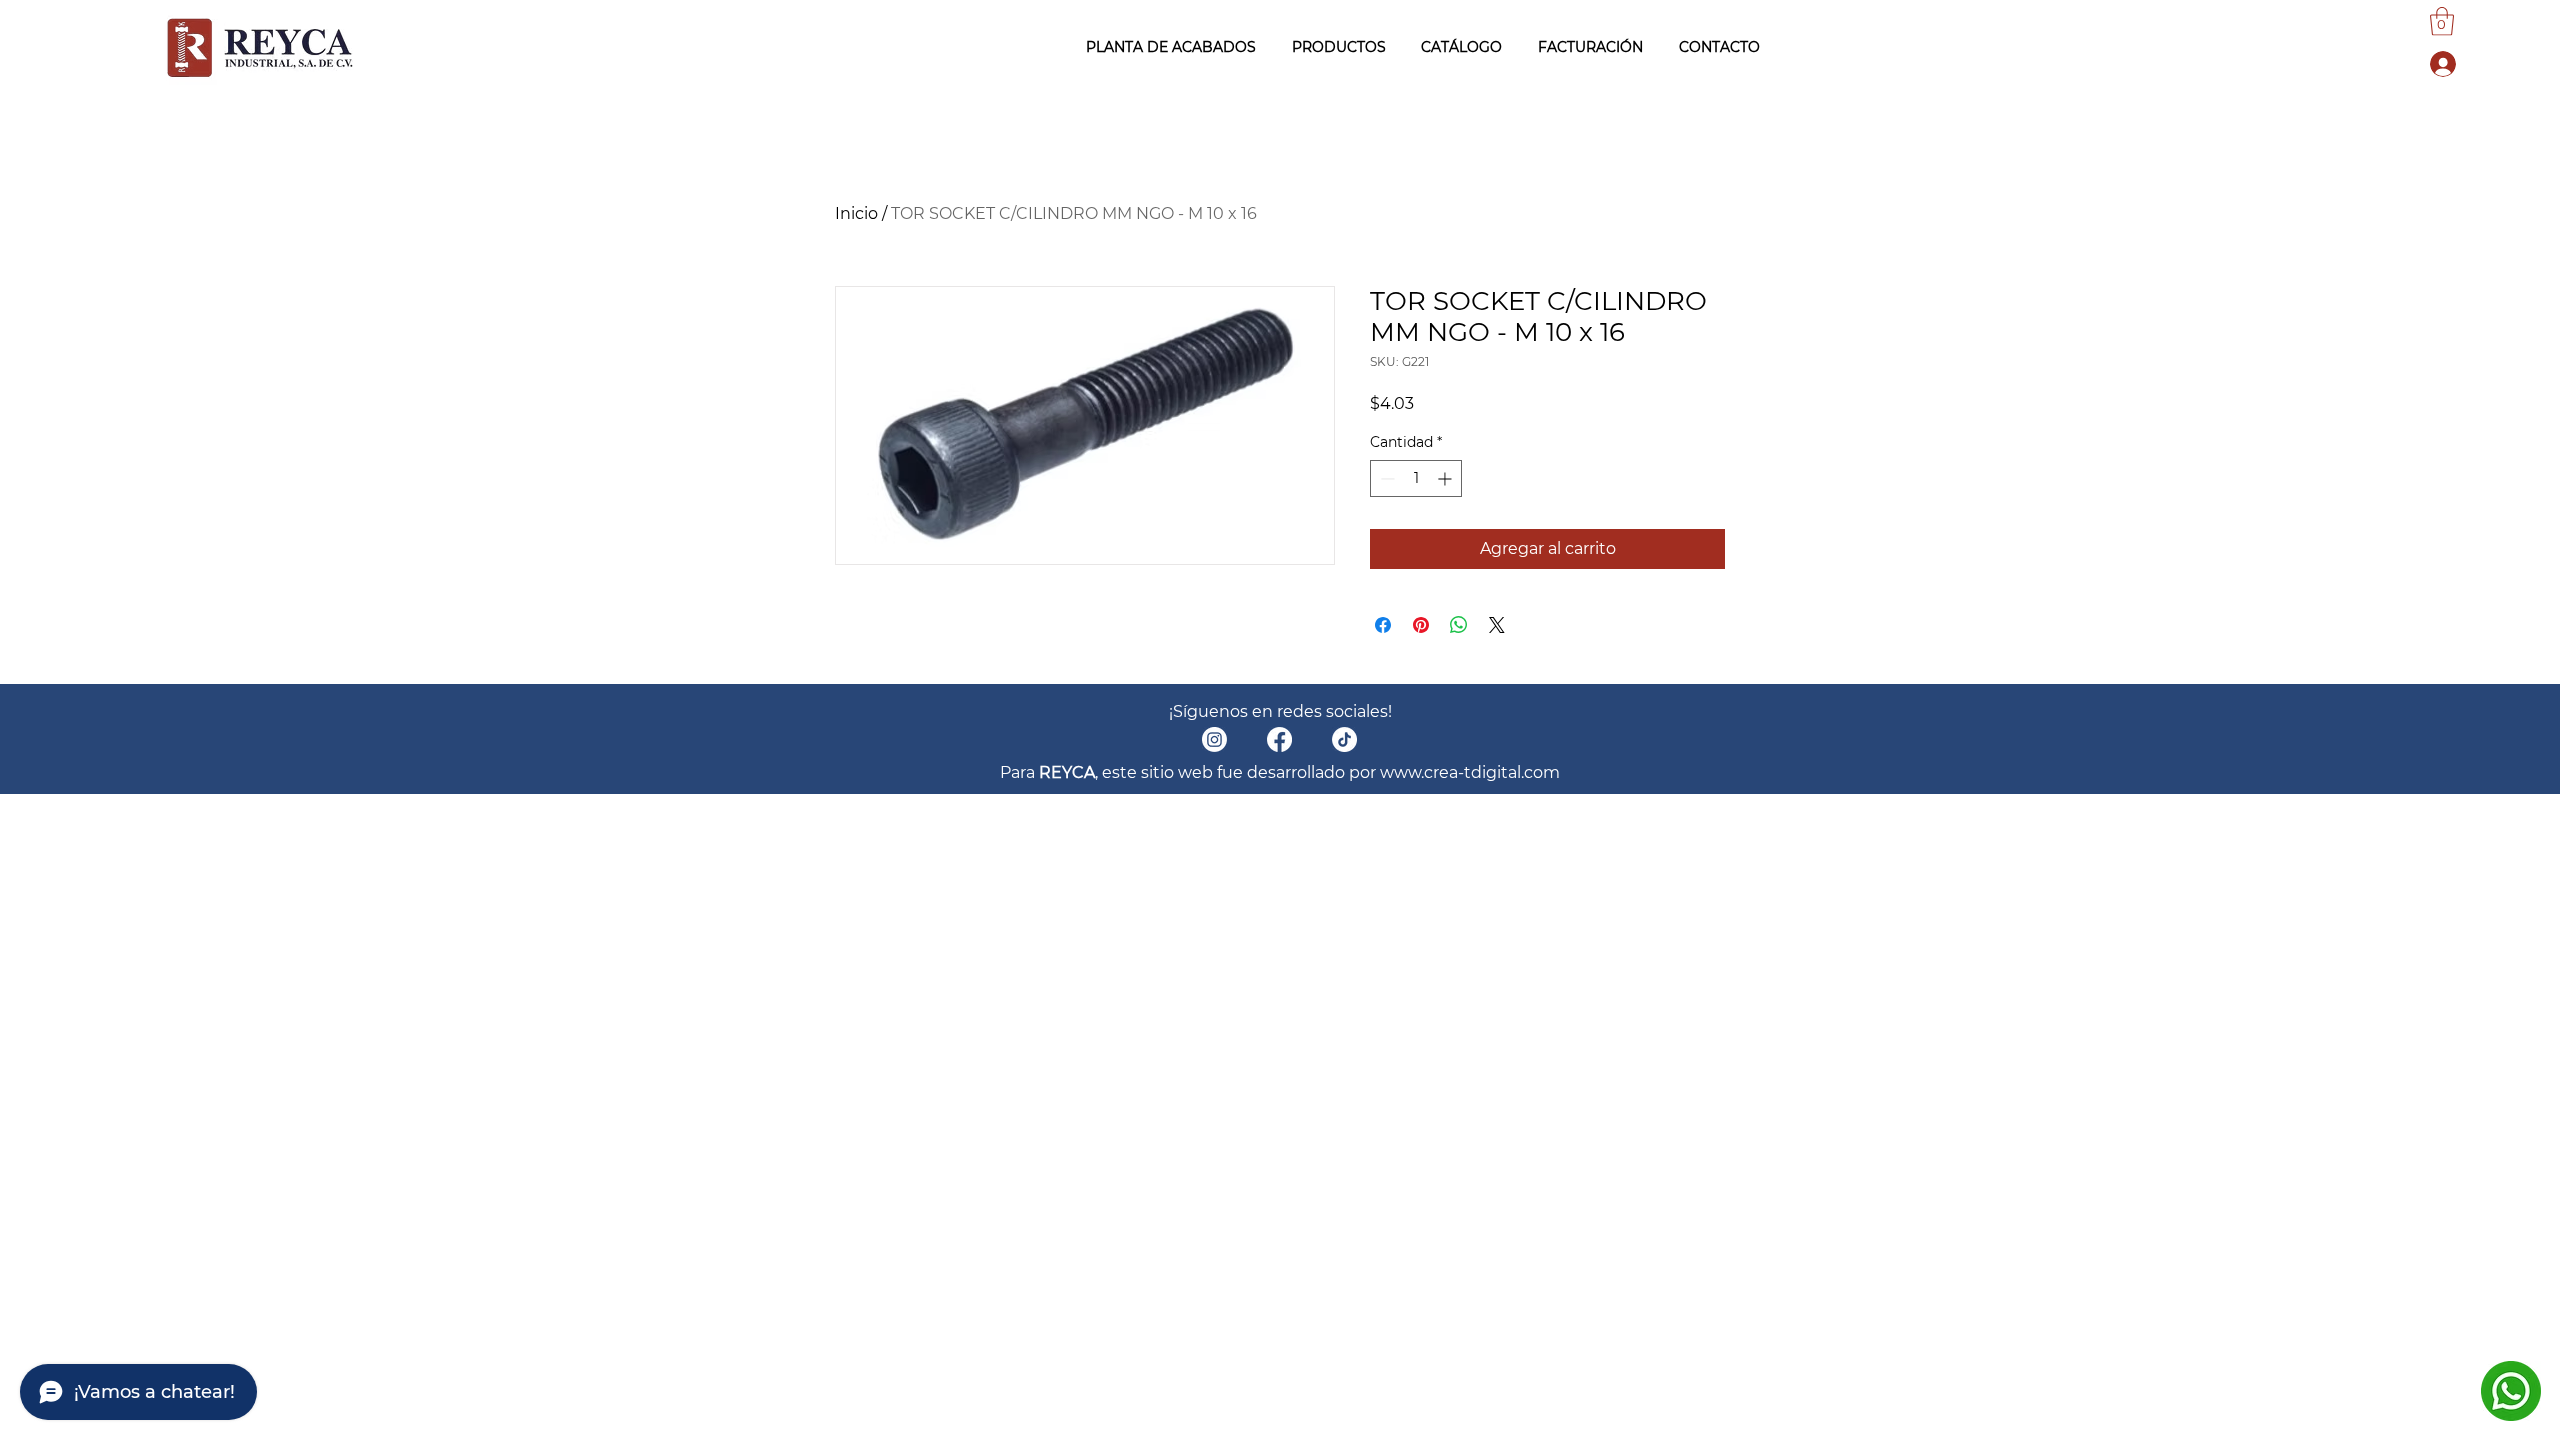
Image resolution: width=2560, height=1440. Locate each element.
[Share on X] (1497, 625)
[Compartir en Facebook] (1383, 625)
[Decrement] (1385, 478)
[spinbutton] (1416, 478)
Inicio (856, 213)
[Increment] (1446, 478)
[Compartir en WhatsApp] (1459, 625)
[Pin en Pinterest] (1421, 625)
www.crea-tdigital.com (1470, 772)
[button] (2442, 21)
